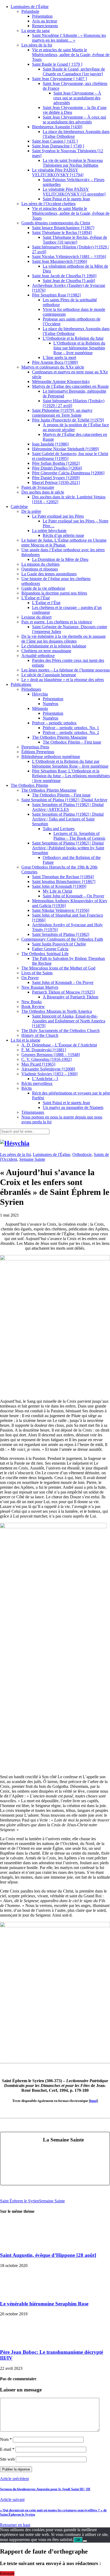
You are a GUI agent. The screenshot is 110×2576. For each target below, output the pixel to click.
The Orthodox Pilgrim (29, 785)
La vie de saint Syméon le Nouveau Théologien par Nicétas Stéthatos (73, 163)
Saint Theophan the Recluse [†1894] (63, 877)
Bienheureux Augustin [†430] (57, 127)
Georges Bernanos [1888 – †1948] (51, 1055)
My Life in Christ (57, 891)
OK (78, 2540)
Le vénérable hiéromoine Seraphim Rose (44, 2304)
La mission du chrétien (40, 564)
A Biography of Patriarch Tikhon (70, 997)
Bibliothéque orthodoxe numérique (51, 757)
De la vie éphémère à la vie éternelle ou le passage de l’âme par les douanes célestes (64, 639)
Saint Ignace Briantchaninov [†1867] (63, 228)
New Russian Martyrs (40, 987)
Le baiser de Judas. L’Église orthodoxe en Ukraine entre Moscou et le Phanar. (64, 543)
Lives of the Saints (37, 973)
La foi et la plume (25, 1040)
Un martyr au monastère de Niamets (73, 1107)
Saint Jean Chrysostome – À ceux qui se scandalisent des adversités (77, 98)
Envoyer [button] (7, 2573)
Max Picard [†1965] (38, 1064)
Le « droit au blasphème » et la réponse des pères (63, 680)
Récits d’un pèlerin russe (63, 535)
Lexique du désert (36, 617)
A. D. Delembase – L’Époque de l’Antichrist (59, 1045)
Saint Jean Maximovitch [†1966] (60, 261)
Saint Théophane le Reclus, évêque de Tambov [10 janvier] (75, 240)
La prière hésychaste (49, 531)
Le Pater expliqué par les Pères (58, 516)
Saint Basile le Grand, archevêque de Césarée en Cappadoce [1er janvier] (74, 71)
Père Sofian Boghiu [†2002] (56, 463)
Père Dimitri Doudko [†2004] (57, 468)
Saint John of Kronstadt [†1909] (59, 886)
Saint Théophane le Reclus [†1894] (62, 232)
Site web (7, 2459)
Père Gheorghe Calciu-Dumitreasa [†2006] (68, 473)
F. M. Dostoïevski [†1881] (44, 1050)
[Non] (85, 2541)
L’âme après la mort (59, 357)
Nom (6, 2439)
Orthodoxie (82, 1154)
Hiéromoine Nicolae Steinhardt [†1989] (65, 449)
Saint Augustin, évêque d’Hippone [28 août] (48, 2255)
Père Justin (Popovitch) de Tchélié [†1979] (68, 420)
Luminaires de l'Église (52, 1154)
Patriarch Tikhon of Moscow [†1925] (63, 992)
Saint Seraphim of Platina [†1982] (61, 934)
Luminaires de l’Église (30, 7)
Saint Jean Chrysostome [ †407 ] (59, 79)
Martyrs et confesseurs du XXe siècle (53, 367)
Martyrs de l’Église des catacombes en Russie (70, 386)
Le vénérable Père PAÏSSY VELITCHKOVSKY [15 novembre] (74, 192)
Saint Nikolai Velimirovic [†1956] (61, 910)
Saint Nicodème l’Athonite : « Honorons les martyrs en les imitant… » (69, 38)
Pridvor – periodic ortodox (54, 723)
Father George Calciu (50, 949)
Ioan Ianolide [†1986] (50, 444)
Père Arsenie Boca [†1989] (55, 362)
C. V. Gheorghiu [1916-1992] (46, 1059)
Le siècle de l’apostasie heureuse (49, 675)
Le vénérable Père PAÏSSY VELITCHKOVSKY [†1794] (58, 172)
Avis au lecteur (45, 21)
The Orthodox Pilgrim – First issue (72, 742)
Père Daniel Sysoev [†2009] (56, 478)
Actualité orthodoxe (38, 656)
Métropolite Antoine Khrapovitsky (61, 382)
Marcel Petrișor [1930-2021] (56, 482)
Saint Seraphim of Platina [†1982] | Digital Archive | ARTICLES (68, 807)
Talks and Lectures (59, 829)
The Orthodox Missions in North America (57, 1011)
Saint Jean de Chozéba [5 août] (69, 281)
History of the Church (40, 1035)
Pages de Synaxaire (38, 487)
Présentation (42, 16)
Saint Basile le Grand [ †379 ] (57, 64)
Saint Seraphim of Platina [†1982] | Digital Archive (64, 800)
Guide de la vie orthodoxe (43, 588)
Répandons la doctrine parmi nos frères (54, 593)
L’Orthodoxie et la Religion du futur (73, 338)
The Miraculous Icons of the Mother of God (58, 968)
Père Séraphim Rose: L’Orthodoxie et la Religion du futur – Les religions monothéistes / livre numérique (71, 776)
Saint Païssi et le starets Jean (66, 199)
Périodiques (31, 689)
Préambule (30, 11)
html (93, 2101)
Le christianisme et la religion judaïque (54, 646)
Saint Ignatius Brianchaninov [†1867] (64, 882)
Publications (21, 684)
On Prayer (30, 978)
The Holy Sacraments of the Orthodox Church (60, 1031)
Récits (27, 1088)
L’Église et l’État (36, 598)
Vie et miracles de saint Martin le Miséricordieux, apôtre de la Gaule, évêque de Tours (71, 55)
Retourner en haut (15, 2525)
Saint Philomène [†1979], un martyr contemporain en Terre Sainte (62, 413)
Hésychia (40, 694)
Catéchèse (19, 507)
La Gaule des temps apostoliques (49, 574)
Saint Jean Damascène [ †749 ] (58, 146)
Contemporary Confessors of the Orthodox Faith (62, 939)
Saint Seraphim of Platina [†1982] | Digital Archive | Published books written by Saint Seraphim (68, 848)
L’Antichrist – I (45, 1079)
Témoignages (33, 1112)
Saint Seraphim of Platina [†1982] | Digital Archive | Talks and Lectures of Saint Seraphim (68, 819)
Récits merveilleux (37, 1083)
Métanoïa (40, 708)
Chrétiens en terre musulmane (46, 651)
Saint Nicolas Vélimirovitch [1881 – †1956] (69, 257)
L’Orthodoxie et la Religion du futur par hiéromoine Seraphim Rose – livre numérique (79, 348)
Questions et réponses (40, 569)
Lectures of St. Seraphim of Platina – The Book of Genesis (79, 836)
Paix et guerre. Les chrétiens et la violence (57, 622)
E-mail (7, 2449)
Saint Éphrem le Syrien (19, 2201)
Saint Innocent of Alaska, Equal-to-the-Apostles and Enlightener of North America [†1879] (69, 1021)
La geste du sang (36, 31)
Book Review (33, 1006)
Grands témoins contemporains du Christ (56, 223)
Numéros (50, 704)
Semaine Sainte (32, 1159)
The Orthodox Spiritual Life (45, 954)
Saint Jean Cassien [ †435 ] (55, 141)
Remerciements (45, 26)
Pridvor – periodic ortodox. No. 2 (71, 732)
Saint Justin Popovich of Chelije (59, 944)
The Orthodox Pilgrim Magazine (60, 737)
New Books (32, 1002)
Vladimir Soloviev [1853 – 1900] (49, 1074)
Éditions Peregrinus (38, 752)
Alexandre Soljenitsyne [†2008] (48, 1069)
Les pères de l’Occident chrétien (48, 204)
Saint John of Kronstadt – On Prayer (73, 896)
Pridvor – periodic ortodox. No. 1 (71, 728)
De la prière (31, 511)
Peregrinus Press (35, 747)
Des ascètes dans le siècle (43, 492)
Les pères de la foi (37, 45)
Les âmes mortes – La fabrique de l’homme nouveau (66, 670)
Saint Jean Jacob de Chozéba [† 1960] (64, 276)
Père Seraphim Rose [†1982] (56, 295)
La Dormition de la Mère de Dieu (60, 559)
